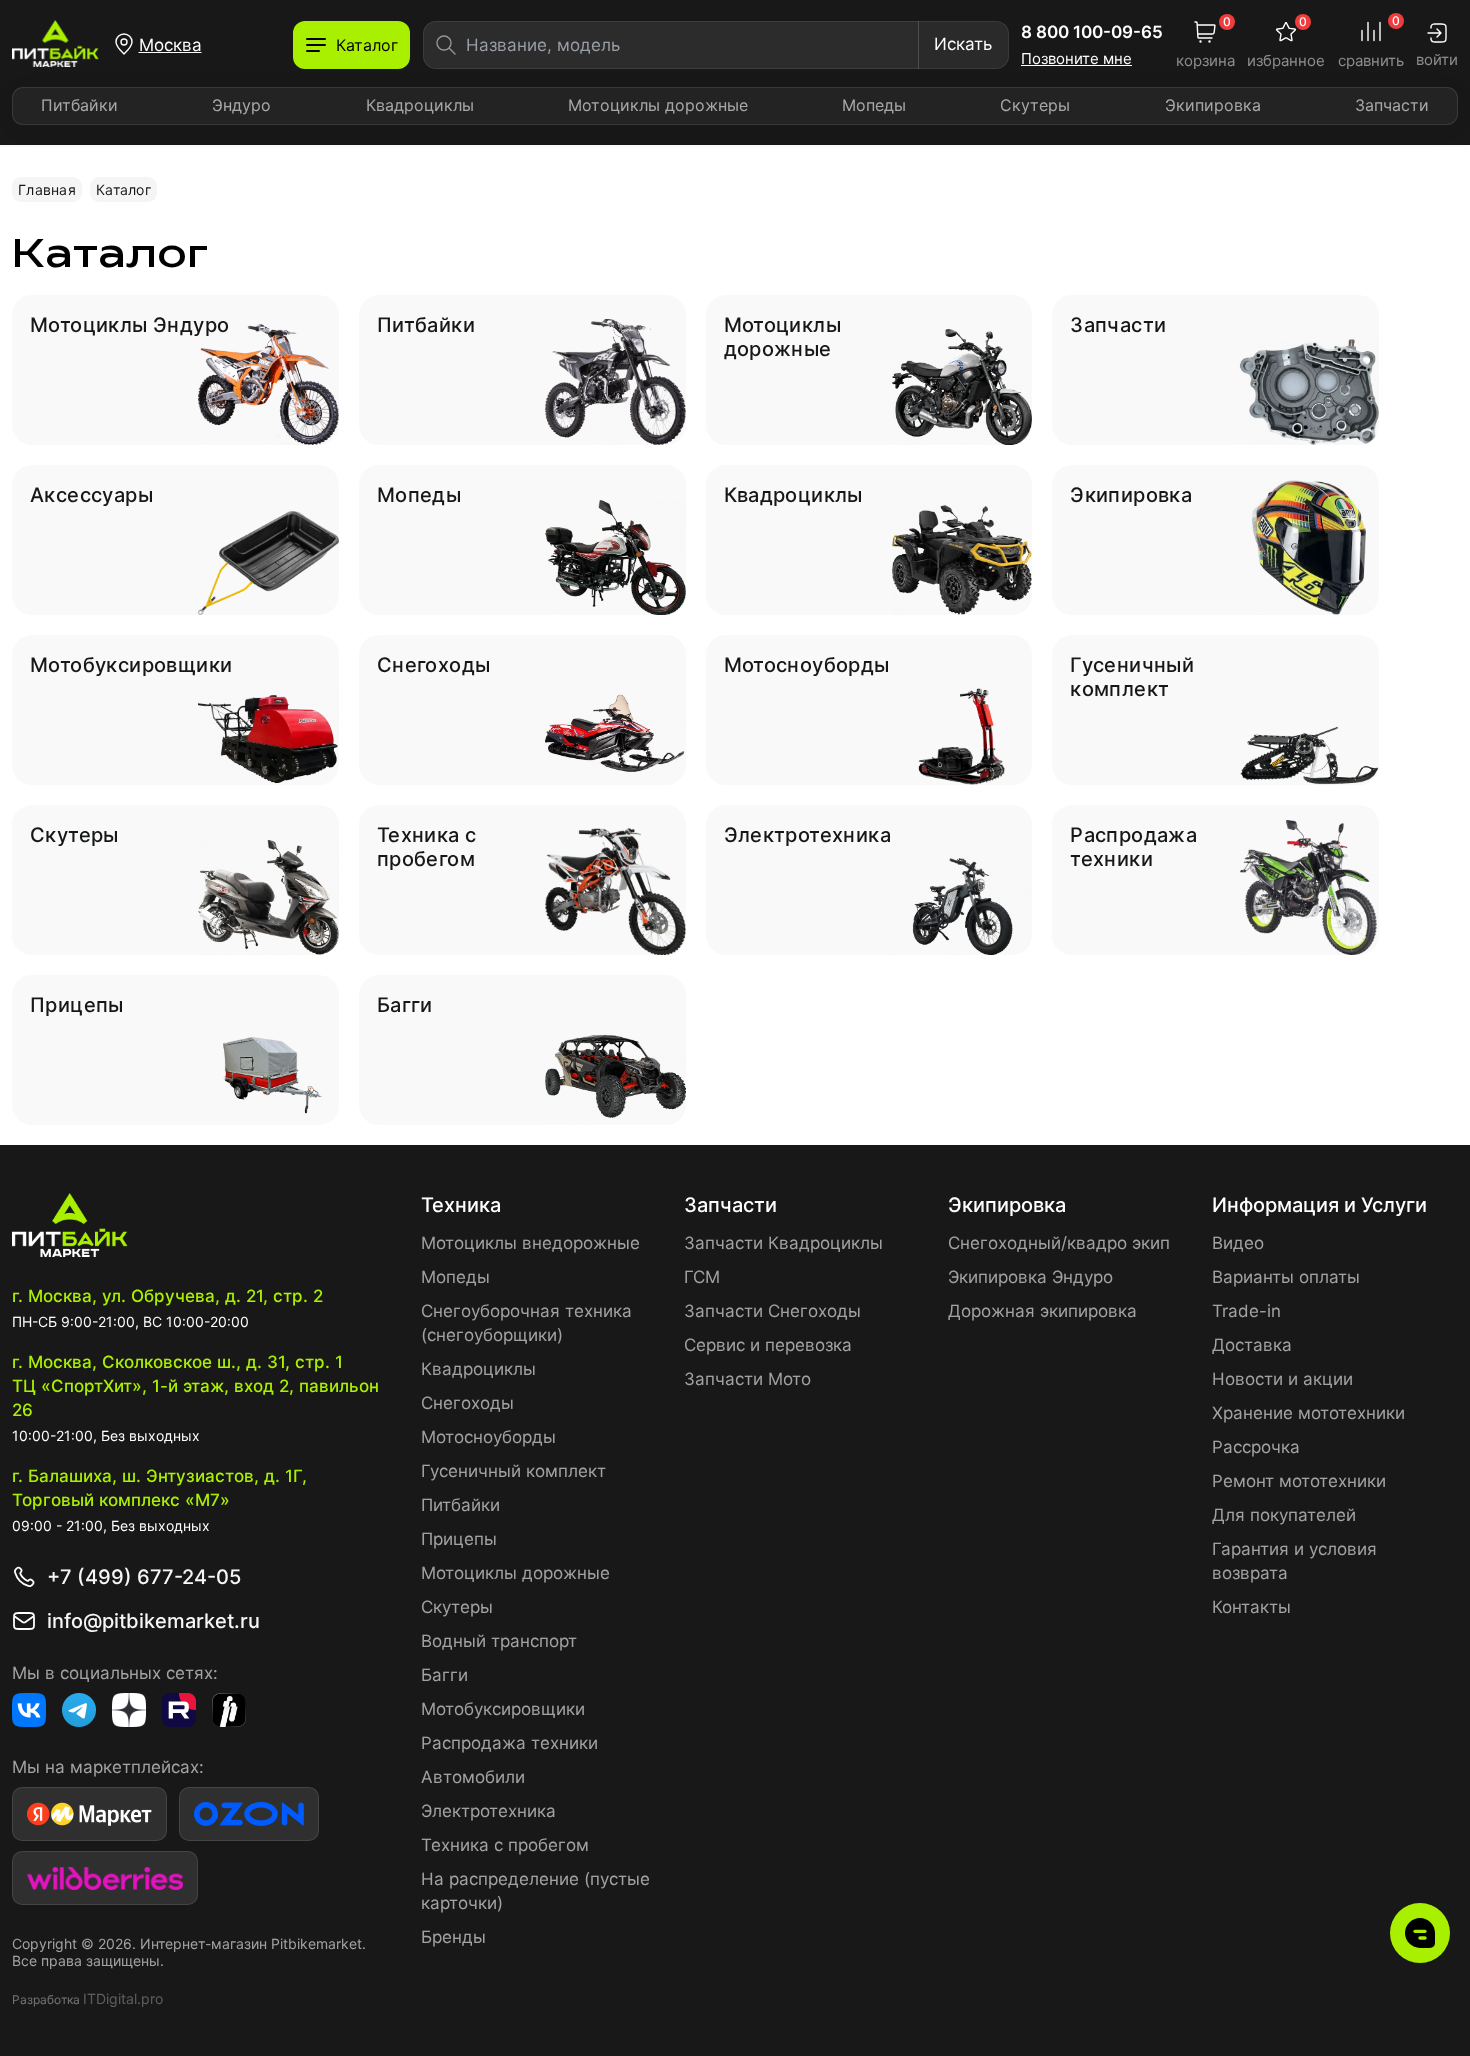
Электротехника (488, 1811)
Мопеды (874, 105)
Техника (461, 1205)
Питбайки (79, 105)
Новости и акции (1282, 1379)
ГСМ (702, 1277)
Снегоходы (467, 1403)
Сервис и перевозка (768, 1345)
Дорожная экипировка (1042, 1311)
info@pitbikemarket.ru (153, 1621)
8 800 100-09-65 (1092, 32)
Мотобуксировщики (503, 1709)
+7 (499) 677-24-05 (144, 1577)
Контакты (1251, 1607)
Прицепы (459, 1539)
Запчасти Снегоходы (772, 1311)
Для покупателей (1284, 1515)
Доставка (1252, 1345)
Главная (47, 189)
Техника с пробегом (505, 1845)
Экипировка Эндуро (1030, 1277)
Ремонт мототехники (1299, 1481)
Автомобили (473, 1777)
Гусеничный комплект (513, 1471)
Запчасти (1392, 105)
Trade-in (1246, 1311)
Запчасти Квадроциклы (783, 1243)
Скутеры (1035, 105)
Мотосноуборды (488, 1437)
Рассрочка (1256, 1447)
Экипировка (1213, 105)
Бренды (453, 1937)
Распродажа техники (509, 1743)
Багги (444, 1675)
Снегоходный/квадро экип (1059, 1243)
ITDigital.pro (123, 1998)
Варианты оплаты (1286, 1277)
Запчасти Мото (747, 1379)
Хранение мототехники (1308, 1413)
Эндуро (241, 105)
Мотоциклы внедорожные (530, 1243)
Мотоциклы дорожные (658, 105)
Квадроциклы (420, 105)
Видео (1238, 1243)
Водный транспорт (499, 1641)
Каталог (123, 189)
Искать (963, 44)
